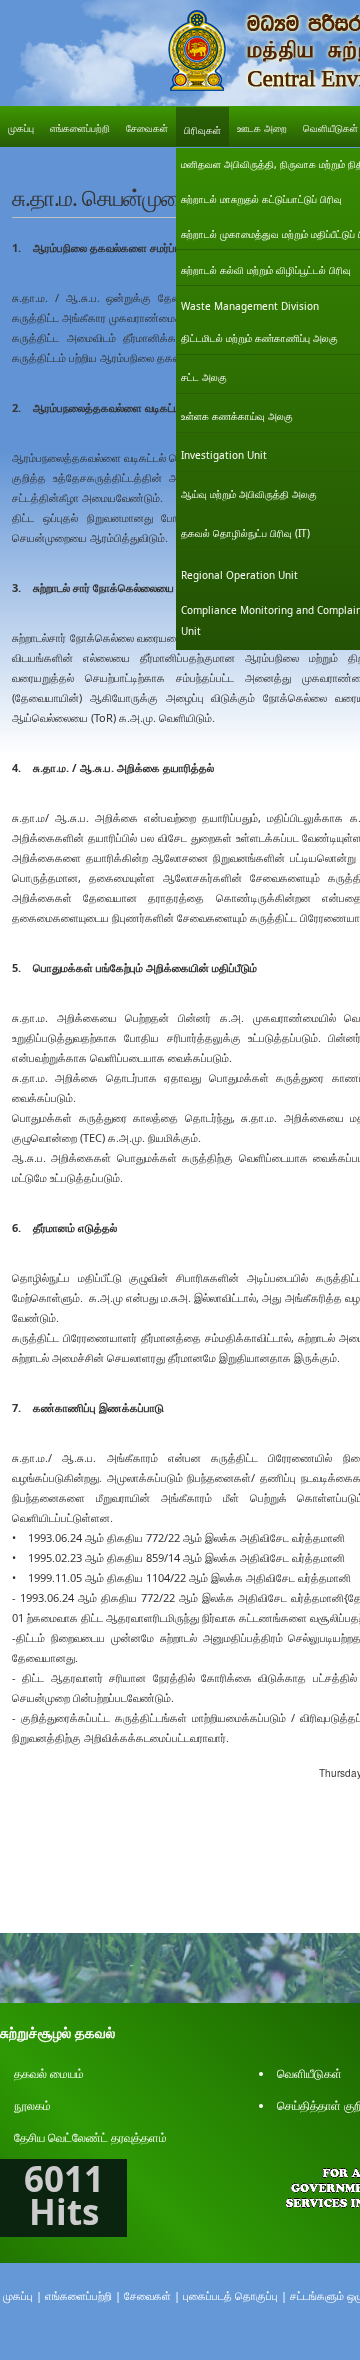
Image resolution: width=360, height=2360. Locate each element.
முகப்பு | (22, 2295)
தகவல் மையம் (49, 2073)
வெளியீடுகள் (309, 2073)
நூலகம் (32, 2105)
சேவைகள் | (152, 2295)
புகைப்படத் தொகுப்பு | (235, 2295)
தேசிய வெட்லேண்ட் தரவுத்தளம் (90, 2137)
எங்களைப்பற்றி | (83, 2295)
